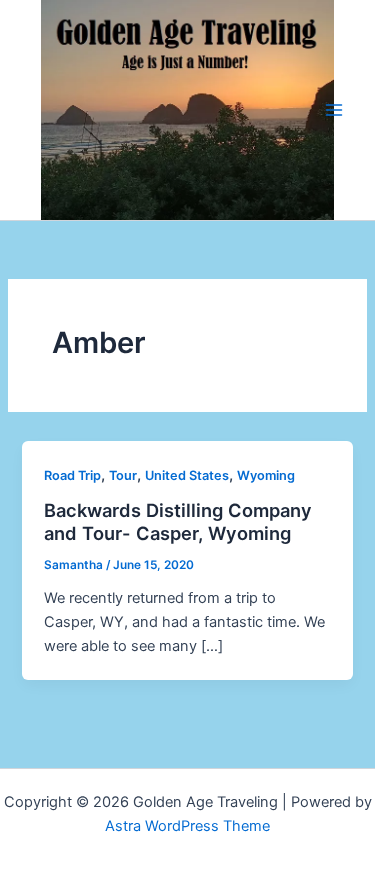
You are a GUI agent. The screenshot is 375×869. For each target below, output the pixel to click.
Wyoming (266, 475)
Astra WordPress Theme (187, 826)
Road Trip (72, 475)
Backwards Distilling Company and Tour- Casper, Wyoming (178, 522)
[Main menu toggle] (334, 110)
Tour (123, 475)
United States (187, 475)
